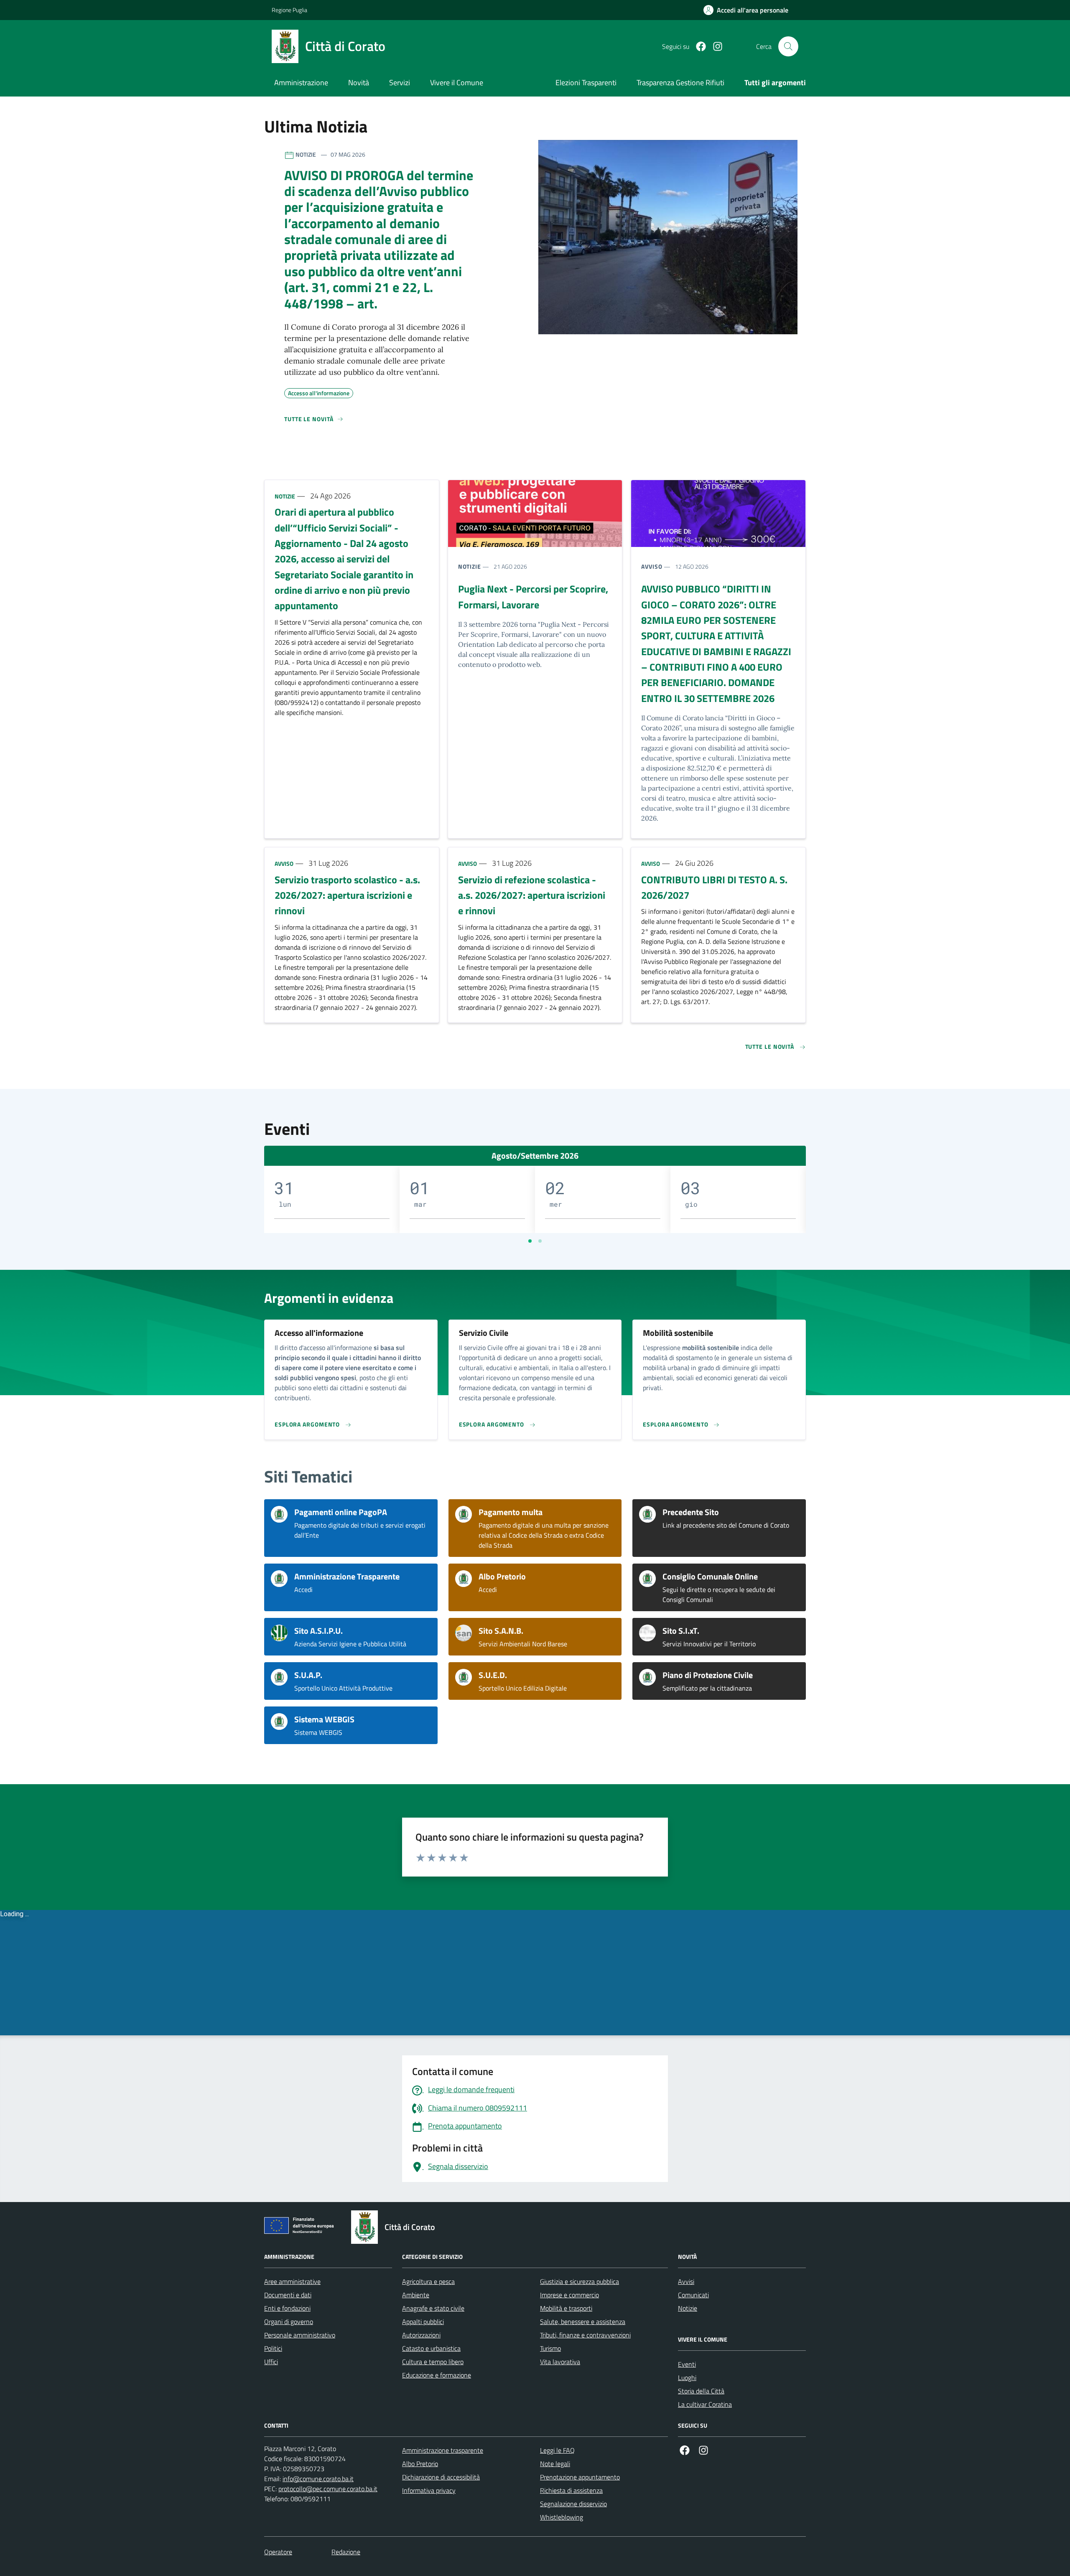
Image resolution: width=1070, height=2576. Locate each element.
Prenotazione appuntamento (580, 2477)
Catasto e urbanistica (431, 2348)
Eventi (687, 2364)
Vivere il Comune (457, 83)
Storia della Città (701, 2391)
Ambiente (416, 2295)
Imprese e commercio (569, 2295)
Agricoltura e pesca (428, 2281)
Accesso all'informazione (319, 392)
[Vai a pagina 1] (530, 1241)
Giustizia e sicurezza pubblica (580, 2281)
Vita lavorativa (560, 2362)
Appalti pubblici (423, 2322)
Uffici (271, 2362)
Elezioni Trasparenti (586, 83)
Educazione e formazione (437, 2375)
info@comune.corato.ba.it (318, 2479)
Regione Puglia (289, 10)
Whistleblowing (562, 2517)
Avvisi (686, 2281)
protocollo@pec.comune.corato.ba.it (328, 2489)
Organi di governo (289, 2322)
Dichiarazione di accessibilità (441, 2477)
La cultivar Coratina (705, 2404)
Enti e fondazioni (287, 2308)
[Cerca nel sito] (788, 46)
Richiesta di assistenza (571, 2490)
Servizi (400, 83)
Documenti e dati (288, 2295)
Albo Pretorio (420, 2464)
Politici (273, 2348)
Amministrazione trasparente (443, 2450)
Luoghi (687, 2378)
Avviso (652, 566)
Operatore (278, 2552)
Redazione (346, 2552)
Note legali (555, 2464)
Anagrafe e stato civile (433, 2308)
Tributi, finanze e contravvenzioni (585, 2335)
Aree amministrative (292, 2281)
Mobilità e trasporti (566, 2308)
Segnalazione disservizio (573, 2504)
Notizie (285, 496)
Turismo (550, 2348)
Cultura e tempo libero (433, 2362)
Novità (359, 83)
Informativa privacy (429, 2490)
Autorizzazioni (421, 2335)
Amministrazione (301, 83)
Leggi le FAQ (557, 2450)
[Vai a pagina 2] (540, 1241)
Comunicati (693, 2295)
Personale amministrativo (300, 2335)
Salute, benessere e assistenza (583, 2322)
